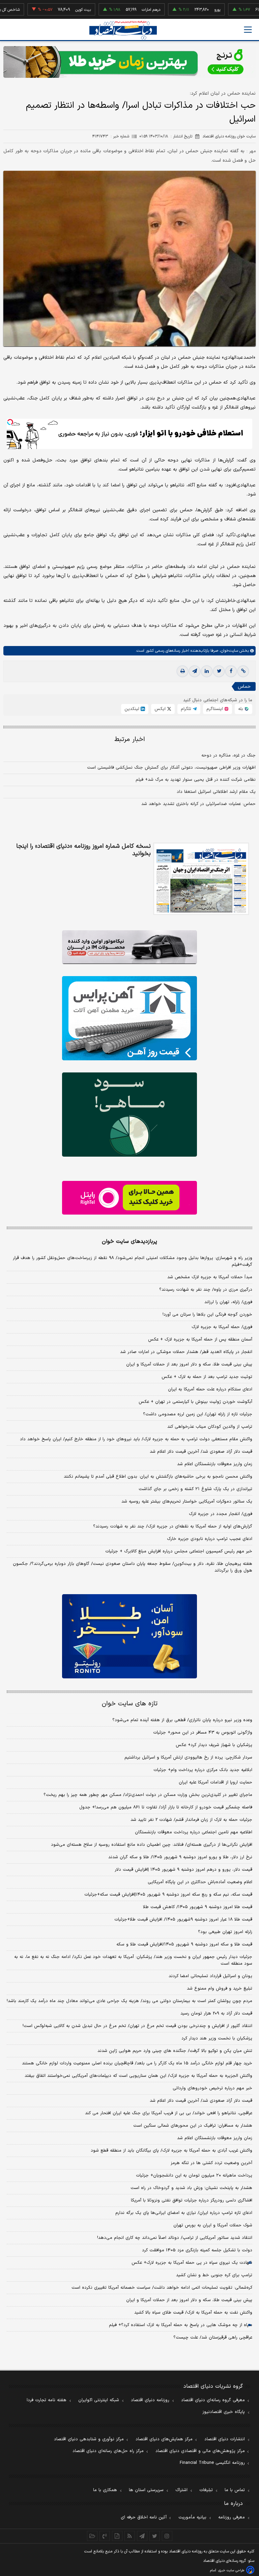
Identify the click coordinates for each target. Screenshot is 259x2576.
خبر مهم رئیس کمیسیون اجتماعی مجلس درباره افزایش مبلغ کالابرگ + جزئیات (179, 1551)
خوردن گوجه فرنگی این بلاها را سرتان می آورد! (207, 1315)
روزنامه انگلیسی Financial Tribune (212, 2463)
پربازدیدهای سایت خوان (129, 1242)
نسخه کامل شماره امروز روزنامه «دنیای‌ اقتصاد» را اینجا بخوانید (83, 850)
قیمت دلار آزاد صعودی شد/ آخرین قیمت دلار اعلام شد (201, 1452)
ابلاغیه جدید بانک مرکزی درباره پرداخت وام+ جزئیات (203, 1770)
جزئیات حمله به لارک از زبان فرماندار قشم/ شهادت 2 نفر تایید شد (191, 1820)
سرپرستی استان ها (146, 2490)
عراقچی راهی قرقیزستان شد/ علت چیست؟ (213, 2338)
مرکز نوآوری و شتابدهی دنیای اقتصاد (89, 2439)
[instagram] (167, 2536)
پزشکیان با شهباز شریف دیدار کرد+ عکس (214, 1745)
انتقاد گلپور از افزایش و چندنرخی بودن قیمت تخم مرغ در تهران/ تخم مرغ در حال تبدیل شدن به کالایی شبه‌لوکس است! (137, 2026)
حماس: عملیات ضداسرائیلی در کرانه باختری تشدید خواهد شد (198, 804)
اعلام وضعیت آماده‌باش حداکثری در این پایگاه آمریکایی (200, 1882)
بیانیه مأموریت (192, 2517)
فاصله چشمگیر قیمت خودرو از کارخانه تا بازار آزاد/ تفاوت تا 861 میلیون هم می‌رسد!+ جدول (166, 1807)
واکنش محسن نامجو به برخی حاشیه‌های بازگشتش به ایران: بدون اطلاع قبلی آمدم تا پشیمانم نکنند (158, 1477)
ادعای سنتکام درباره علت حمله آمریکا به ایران (210, 1389)
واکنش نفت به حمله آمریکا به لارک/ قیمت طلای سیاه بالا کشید (193, 2313)
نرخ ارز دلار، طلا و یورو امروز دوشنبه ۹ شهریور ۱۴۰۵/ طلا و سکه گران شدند (180, 1857)
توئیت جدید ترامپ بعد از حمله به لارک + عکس (207, 1377)
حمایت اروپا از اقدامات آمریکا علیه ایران (215, 1782)
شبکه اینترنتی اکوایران (99, 2400)
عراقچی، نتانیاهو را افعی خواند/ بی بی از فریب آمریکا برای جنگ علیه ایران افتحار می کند (169, 2113)
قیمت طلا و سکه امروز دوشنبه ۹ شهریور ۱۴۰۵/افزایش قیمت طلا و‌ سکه (184, 1944)
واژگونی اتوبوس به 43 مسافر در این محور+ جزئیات (203, 1733)
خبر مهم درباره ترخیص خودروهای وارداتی (212, 2088)
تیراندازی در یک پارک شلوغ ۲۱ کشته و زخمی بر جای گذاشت (195, 1489)
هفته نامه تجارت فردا (47, 2400)
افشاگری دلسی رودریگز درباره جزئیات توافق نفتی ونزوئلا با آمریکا (192, 2200)
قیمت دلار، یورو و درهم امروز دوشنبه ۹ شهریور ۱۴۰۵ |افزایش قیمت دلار (183, 1870)
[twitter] (219, 671)
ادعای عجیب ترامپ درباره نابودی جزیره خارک (210, 1539)
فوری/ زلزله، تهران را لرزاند (228, 1302)
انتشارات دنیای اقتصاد (225, 2439)
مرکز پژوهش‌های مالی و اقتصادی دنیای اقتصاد (200, 2451)
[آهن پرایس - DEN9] (129, 1018)
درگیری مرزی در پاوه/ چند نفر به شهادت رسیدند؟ (206, 1290)
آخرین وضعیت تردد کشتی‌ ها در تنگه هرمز (211, 2163)
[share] (117, 2536)
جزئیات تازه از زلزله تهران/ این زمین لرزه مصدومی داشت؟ (198, 1414)
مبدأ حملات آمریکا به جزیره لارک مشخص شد (210, 1277)
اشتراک (181, 2490)
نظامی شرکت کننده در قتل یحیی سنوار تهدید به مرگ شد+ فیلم (196, 780)
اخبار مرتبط (130, 739)
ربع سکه (249, 10)
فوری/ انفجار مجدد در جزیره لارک (221, 1514)
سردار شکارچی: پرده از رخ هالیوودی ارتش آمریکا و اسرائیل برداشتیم (188, 1758)
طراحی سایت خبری (231, 2570)
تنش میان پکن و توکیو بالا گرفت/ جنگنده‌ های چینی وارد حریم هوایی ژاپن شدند (175, 2051)
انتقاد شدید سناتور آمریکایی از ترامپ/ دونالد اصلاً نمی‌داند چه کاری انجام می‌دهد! (175, 2238)
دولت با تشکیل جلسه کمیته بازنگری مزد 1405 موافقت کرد (197, 2250)
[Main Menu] (248, 30)
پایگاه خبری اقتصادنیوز (224, 2412)
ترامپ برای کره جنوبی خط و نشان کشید (214, 2275)
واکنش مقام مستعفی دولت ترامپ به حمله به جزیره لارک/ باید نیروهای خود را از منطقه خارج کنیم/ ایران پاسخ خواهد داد (136, 1439)
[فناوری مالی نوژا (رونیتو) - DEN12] (129, 1636)
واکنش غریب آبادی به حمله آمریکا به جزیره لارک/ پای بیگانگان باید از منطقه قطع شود (171, 2151)
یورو (181, 10)
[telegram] (195, 671)
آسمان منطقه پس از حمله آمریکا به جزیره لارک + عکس (200, 1340)
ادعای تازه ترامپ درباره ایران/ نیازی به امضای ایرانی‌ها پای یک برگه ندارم (184, 2213)
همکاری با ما (105, 2490)
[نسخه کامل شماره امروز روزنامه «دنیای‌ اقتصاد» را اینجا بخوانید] (201, 879)
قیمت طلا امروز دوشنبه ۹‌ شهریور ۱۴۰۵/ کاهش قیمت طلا (198, 1907)
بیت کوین (47, 10)
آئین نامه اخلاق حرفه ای (144, 2517)
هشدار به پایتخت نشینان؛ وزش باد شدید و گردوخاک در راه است (191, 2188)
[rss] (130, 2536)
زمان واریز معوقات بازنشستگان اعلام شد (215, 1464)
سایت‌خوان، (228, 651)
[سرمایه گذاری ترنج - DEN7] (129, 62)
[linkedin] (207, 671)
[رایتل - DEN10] (129, 1198)
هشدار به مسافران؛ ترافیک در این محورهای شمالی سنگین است (193, 2126)
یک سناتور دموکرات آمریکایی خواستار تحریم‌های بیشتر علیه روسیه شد (187, 1502)
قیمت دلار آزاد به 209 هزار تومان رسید (216, 2014)
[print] (182, 671)
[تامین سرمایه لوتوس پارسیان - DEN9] (129, 1115)
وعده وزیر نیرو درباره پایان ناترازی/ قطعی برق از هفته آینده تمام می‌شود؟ (182, 1720)
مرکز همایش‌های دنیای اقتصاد (164, 2439)
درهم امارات (115, 10)
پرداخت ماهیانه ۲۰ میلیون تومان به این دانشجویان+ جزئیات (194, 2176)
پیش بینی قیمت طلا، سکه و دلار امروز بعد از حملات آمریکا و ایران (189, 1364)
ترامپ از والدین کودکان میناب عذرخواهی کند (210, 1427)
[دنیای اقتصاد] (123, 30)
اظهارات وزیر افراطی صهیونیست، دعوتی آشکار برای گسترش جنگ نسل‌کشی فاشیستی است (171, 768)
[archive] (92, 2536)
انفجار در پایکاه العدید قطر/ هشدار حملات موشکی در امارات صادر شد (186, 1352)
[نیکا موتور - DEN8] (129, 947)
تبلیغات (206, 2490)
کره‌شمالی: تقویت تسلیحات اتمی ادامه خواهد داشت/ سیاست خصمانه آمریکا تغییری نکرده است (162, 2288)
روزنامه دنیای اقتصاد (150, 2400)
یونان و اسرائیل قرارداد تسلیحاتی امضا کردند (210, 1976)
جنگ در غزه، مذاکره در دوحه (228, 755)
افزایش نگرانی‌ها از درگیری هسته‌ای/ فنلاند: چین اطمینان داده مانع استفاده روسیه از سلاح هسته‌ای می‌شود (152, 1845)
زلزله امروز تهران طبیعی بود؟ (225, 1932)
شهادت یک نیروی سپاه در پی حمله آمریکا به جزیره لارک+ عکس (192, 2263)
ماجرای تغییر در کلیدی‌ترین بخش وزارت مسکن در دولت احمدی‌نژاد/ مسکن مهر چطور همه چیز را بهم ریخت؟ (148, 1795)
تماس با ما (235, 2490)
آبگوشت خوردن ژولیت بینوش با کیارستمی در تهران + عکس (195, 1402)
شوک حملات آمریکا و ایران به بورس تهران (213, 2225)
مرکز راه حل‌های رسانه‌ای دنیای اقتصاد (108, 2451)
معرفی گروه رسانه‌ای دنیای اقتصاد (213, 2400)
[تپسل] (10, 422)
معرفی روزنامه (232, 2517)
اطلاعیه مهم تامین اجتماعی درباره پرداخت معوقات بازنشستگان (194, 1832)
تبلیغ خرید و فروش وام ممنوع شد (220, 1989)
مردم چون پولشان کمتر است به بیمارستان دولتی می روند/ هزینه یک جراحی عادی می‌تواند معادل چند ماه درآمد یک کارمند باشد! (129, 2001)
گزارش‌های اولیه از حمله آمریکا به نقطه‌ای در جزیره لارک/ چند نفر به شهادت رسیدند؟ (173, 1526)
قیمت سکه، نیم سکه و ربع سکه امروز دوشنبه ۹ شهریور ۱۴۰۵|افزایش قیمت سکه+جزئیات (168, 1895)
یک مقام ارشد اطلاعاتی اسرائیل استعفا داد (216, 792)
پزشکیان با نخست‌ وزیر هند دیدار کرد (217, 2038)
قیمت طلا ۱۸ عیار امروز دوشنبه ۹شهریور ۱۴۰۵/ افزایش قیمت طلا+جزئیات (183, 1920)
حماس (244, 687)
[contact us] (105, 2536)
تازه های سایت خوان (130, 1704)
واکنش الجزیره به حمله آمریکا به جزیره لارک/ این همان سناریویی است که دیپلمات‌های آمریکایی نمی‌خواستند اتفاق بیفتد (138, 2076)
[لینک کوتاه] (243, 671)
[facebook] (231, 671)
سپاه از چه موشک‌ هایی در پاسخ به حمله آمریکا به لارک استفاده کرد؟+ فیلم (181, 2325)
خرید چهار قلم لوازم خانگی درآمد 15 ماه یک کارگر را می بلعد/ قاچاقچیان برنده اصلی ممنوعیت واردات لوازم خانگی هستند (137, 2063)
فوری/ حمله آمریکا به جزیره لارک (222, 1327)
